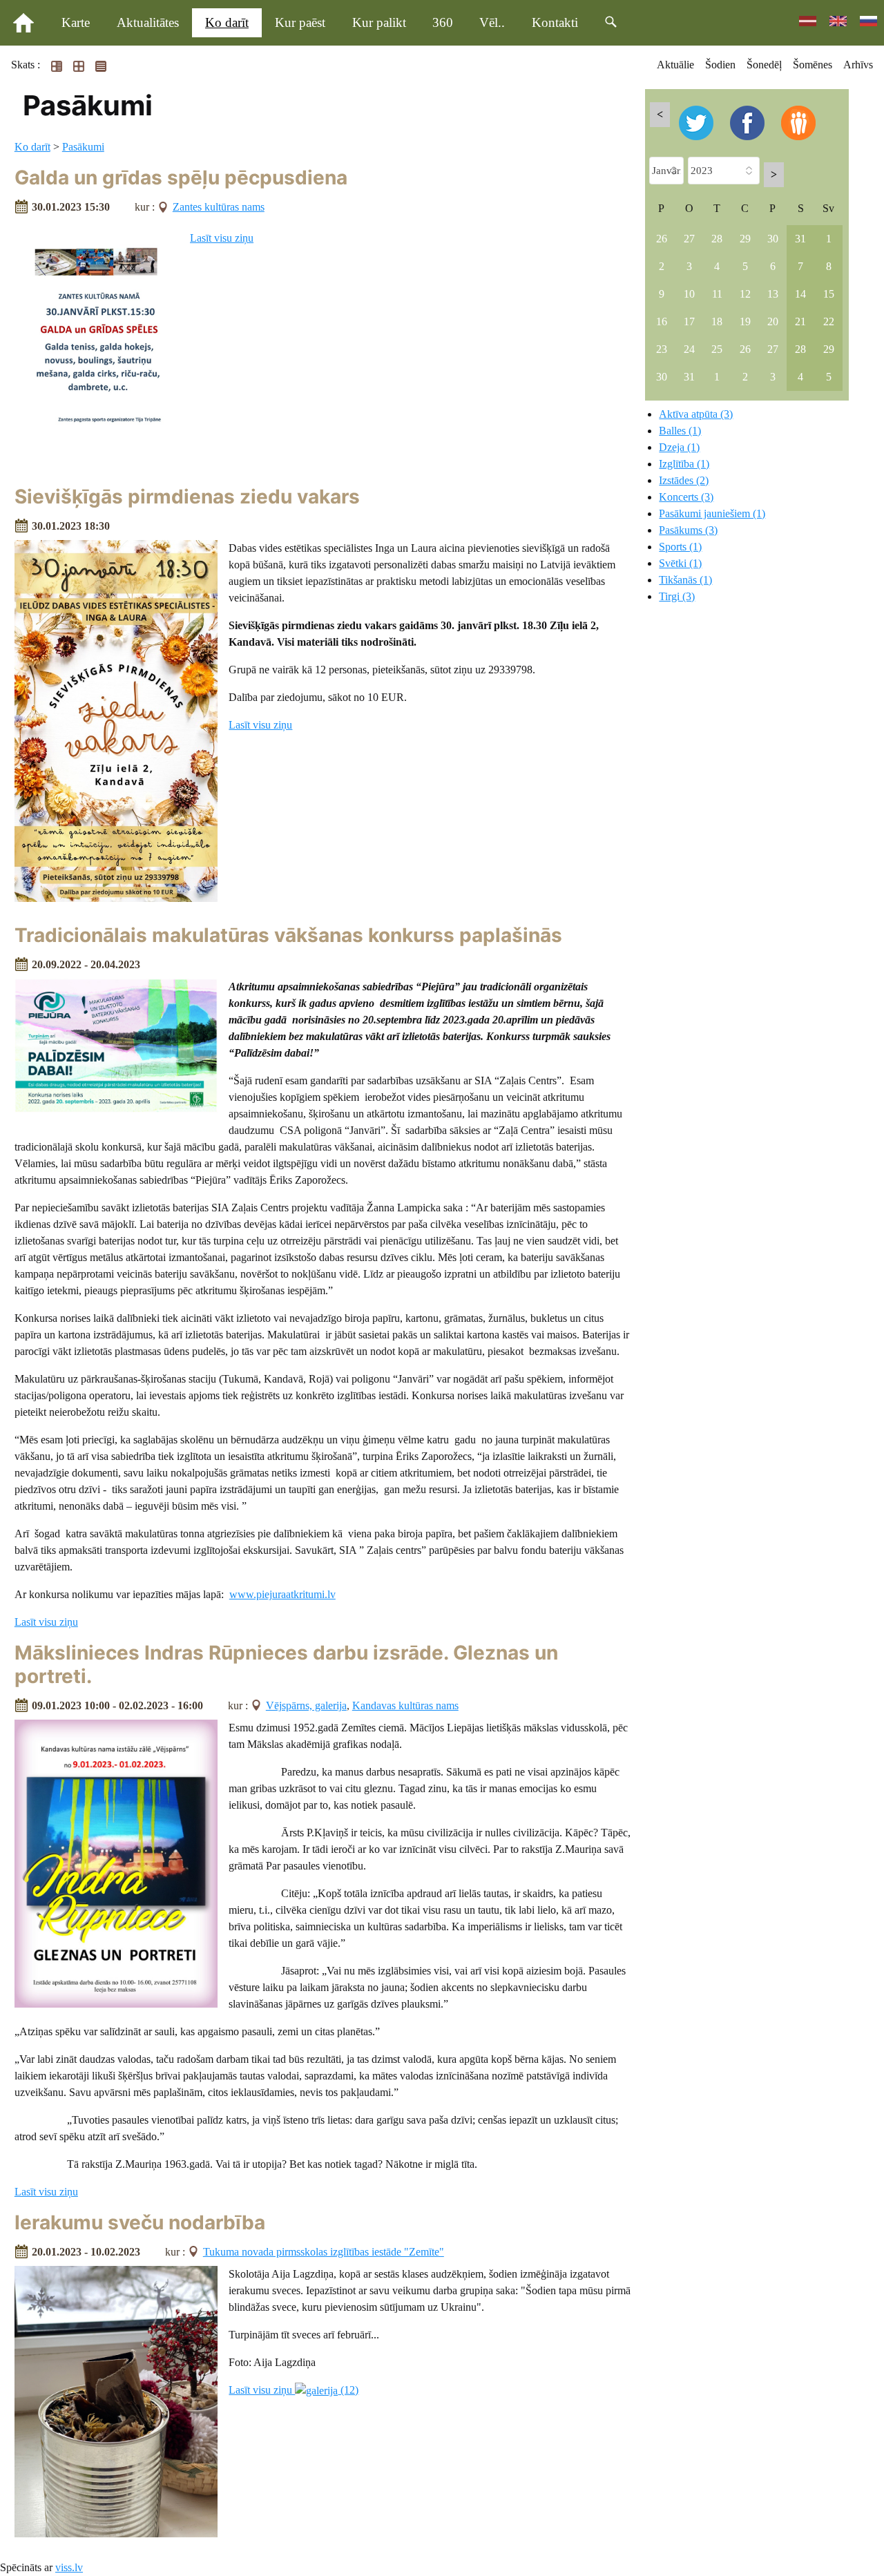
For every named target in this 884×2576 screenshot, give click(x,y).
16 (662, 321)
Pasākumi (83, 147)
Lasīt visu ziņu (222, 238)
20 (773, 321)
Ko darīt (227, 22)
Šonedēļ (764, 65)
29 (745, 239)
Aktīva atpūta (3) (696, 414)
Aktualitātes (148, 22)
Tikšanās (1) (685, 580)
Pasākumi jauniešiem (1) (712, 513)
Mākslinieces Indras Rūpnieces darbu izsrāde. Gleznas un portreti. (286, 1664)
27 (689, 239)
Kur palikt (379, 22)
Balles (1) (680, 431)
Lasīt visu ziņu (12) (294, 2390)
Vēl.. (492, 22)
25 (717, 349)
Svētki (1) (680, 563)
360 (443, 22)
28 (717, 239)
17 (689, 321)
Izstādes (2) (684, 480)
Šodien (720, 65)
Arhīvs (858, 65)
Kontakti (555, 22)
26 (662, 239)
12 (745, 294)
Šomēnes (813, 65)
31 (800, 239)
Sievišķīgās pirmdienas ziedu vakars (187, 497)
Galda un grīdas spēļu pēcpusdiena (181, 177)
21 (800, 321)
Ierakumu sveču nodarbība (140, 2222)
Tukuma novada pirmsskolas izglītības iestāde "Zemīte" (324, 2252)
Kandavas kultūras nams (405, 1705)
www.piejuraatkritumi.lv (282, 1594)
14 (800, 294)
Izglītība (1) (684, 464)
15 (829, 294)
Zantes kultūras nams (219, 207)
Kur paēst (300, 22)
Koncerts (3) (686, 497)
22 (829, 321)
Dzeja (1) (679, 447)
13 (773, 294)
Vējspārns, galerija (306, 1705)
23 (662, 349)
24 (689, 349)
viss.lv (69, 2567)
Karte (76, 22)
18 (717, 321)
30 (773, 239)
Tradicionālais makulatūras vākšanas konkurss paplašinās (288, 935)
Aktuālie (675, 65)
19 (745, 321)
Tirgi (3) (677, 596)
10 (689, 294)
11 (717, 294)
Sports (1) (680, 547)
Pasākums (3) (688, 530)
